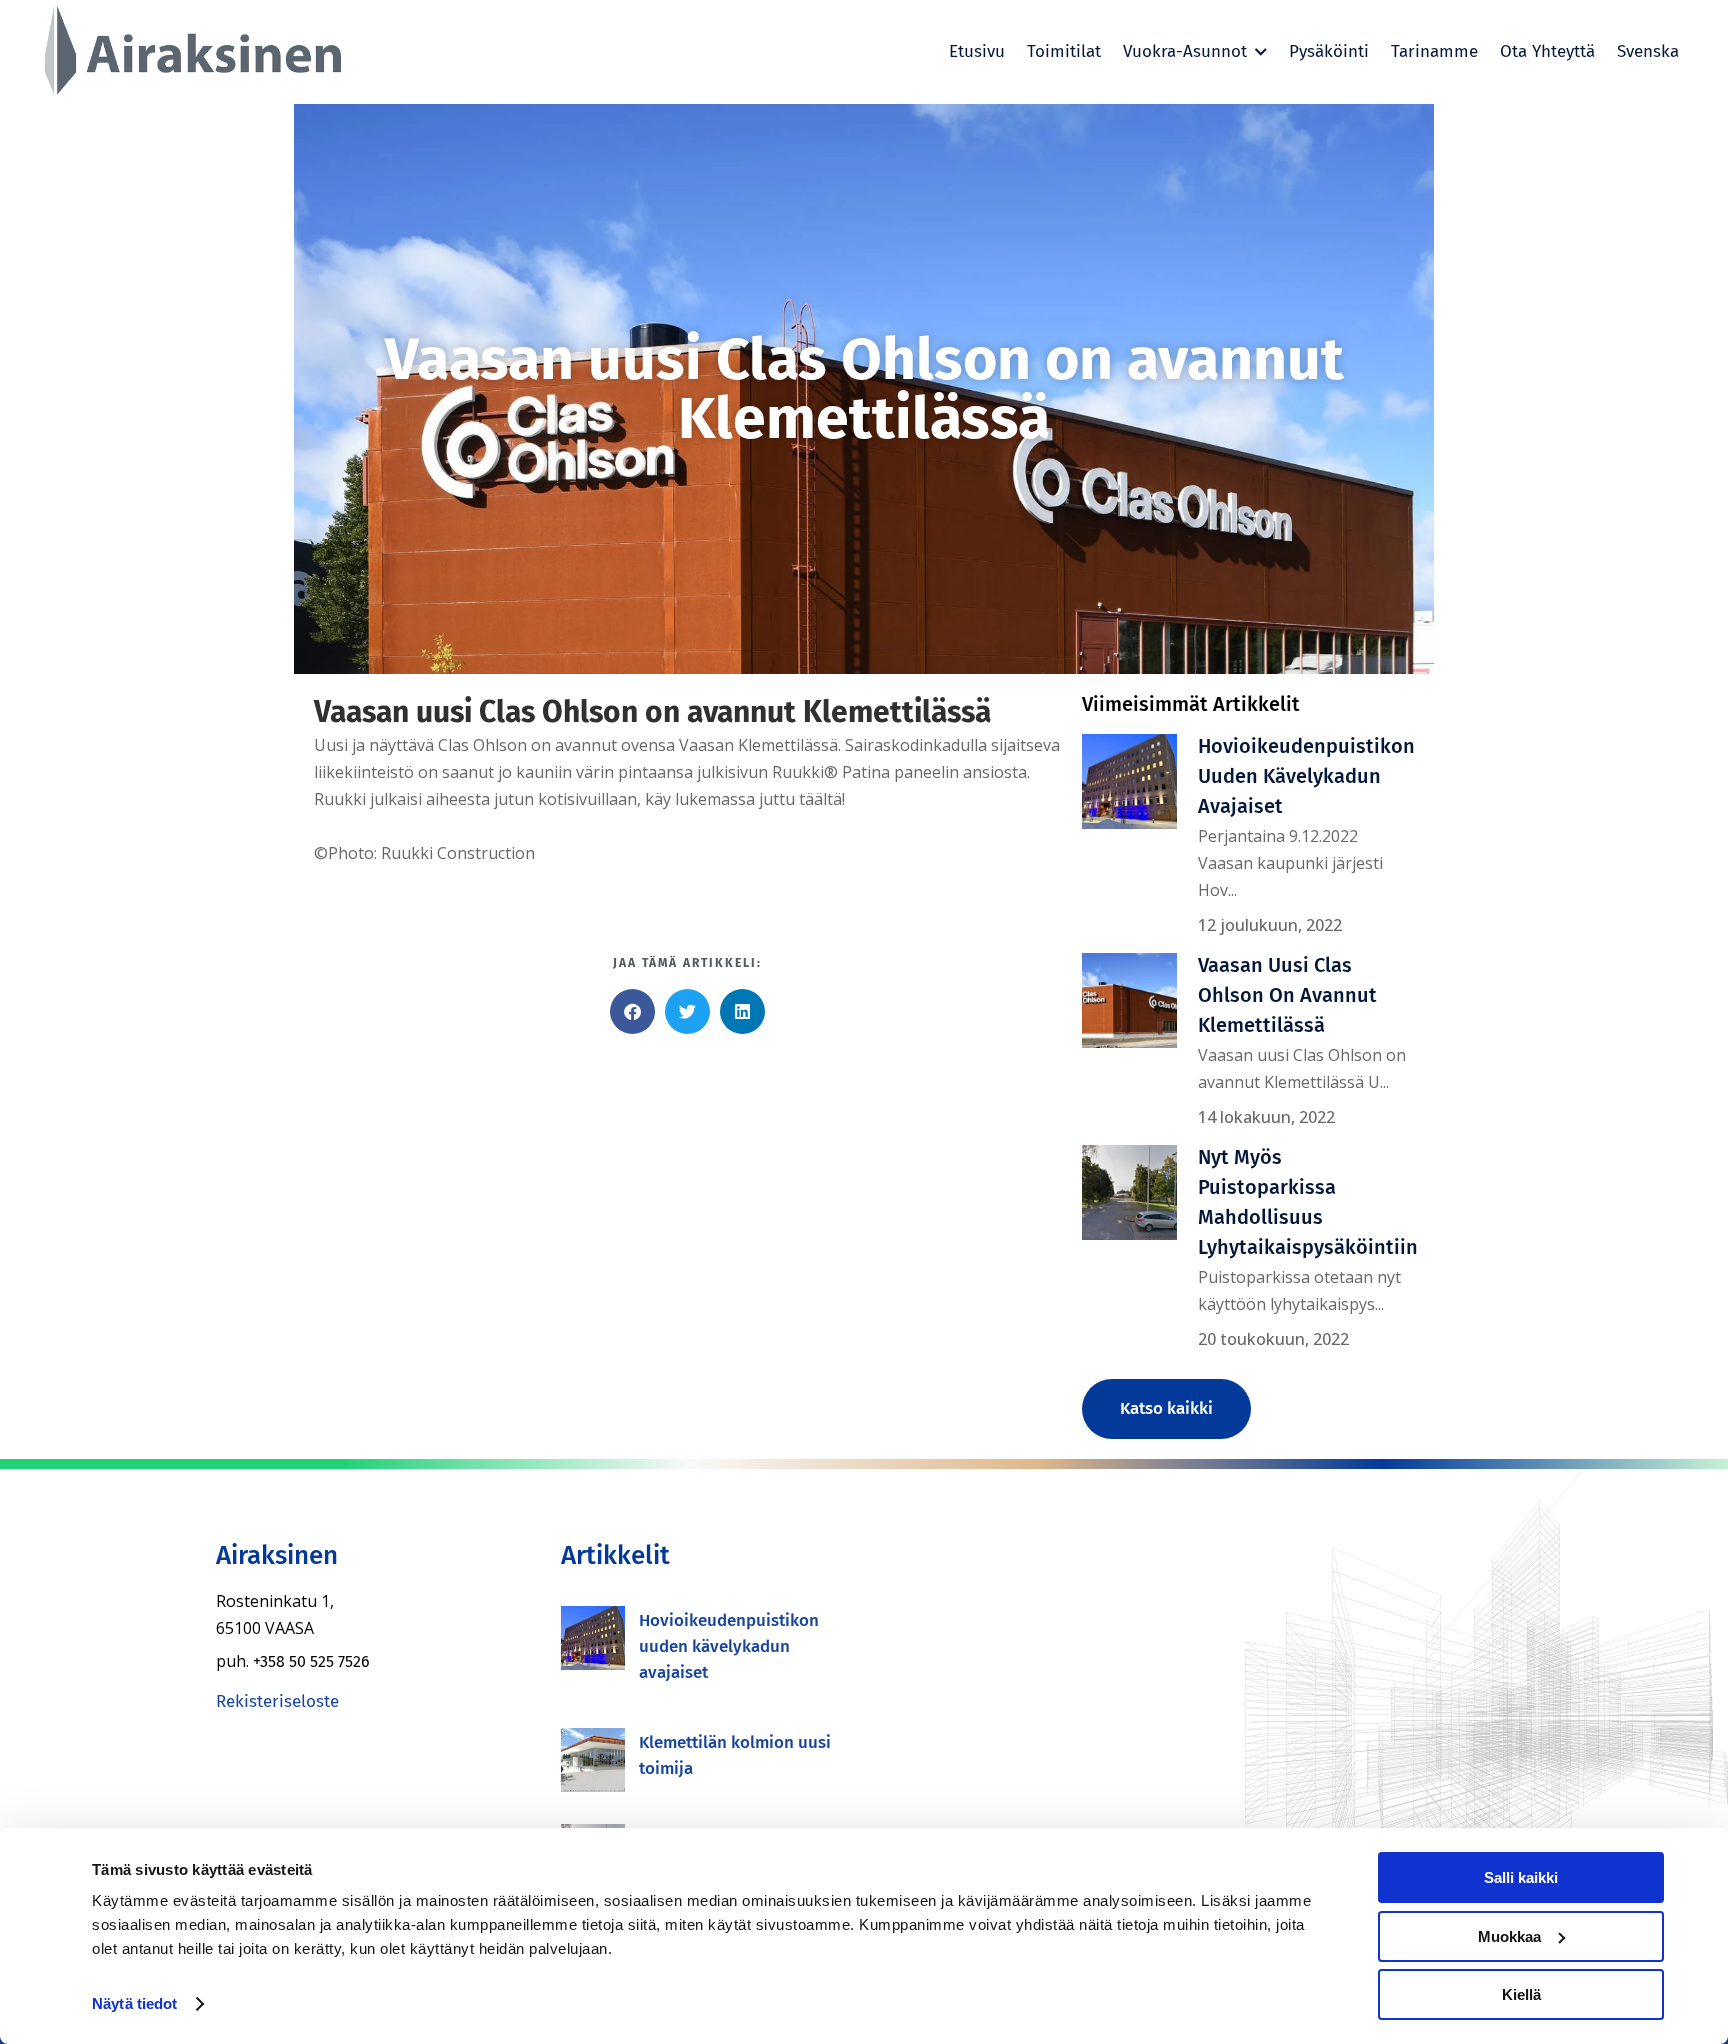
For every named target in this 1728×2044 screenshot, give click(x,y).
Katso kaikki (1166, 1408)
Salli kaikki (1521, 1877)
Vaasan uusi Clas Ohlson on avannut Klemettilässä (1287, 995)
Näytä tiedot (134, 2003)
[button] (632, 1011)
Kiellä (1521, 1994)
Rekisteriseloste (277, 1701)
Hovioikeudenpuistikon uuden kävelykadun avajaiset (1306, 776)
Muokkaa (1509, 1936)
